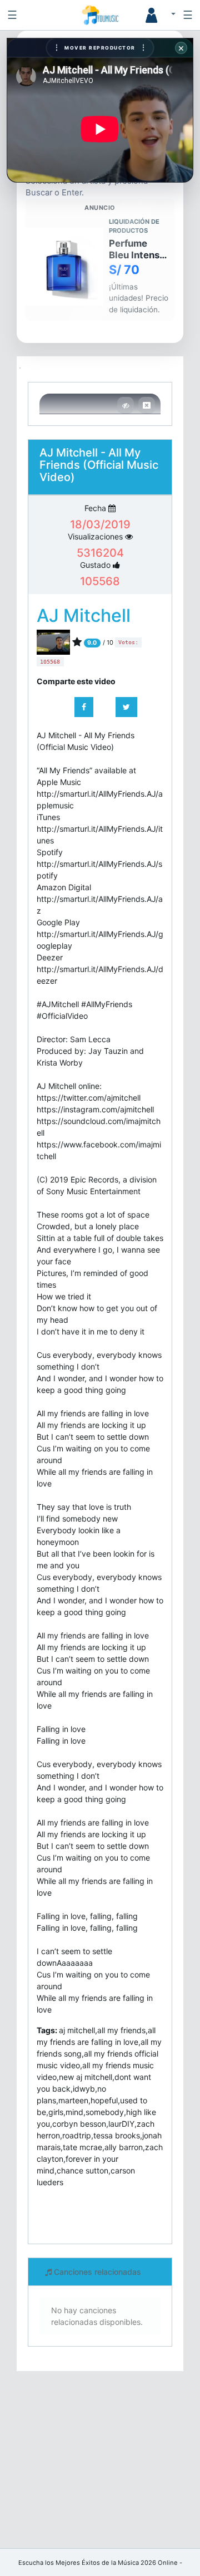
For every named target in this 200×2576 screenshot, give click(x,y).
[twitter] (126, 707)
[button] (156, 15)
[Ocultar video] (126, 405)
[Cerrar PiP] (147, 405)
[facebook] (84, 707)
